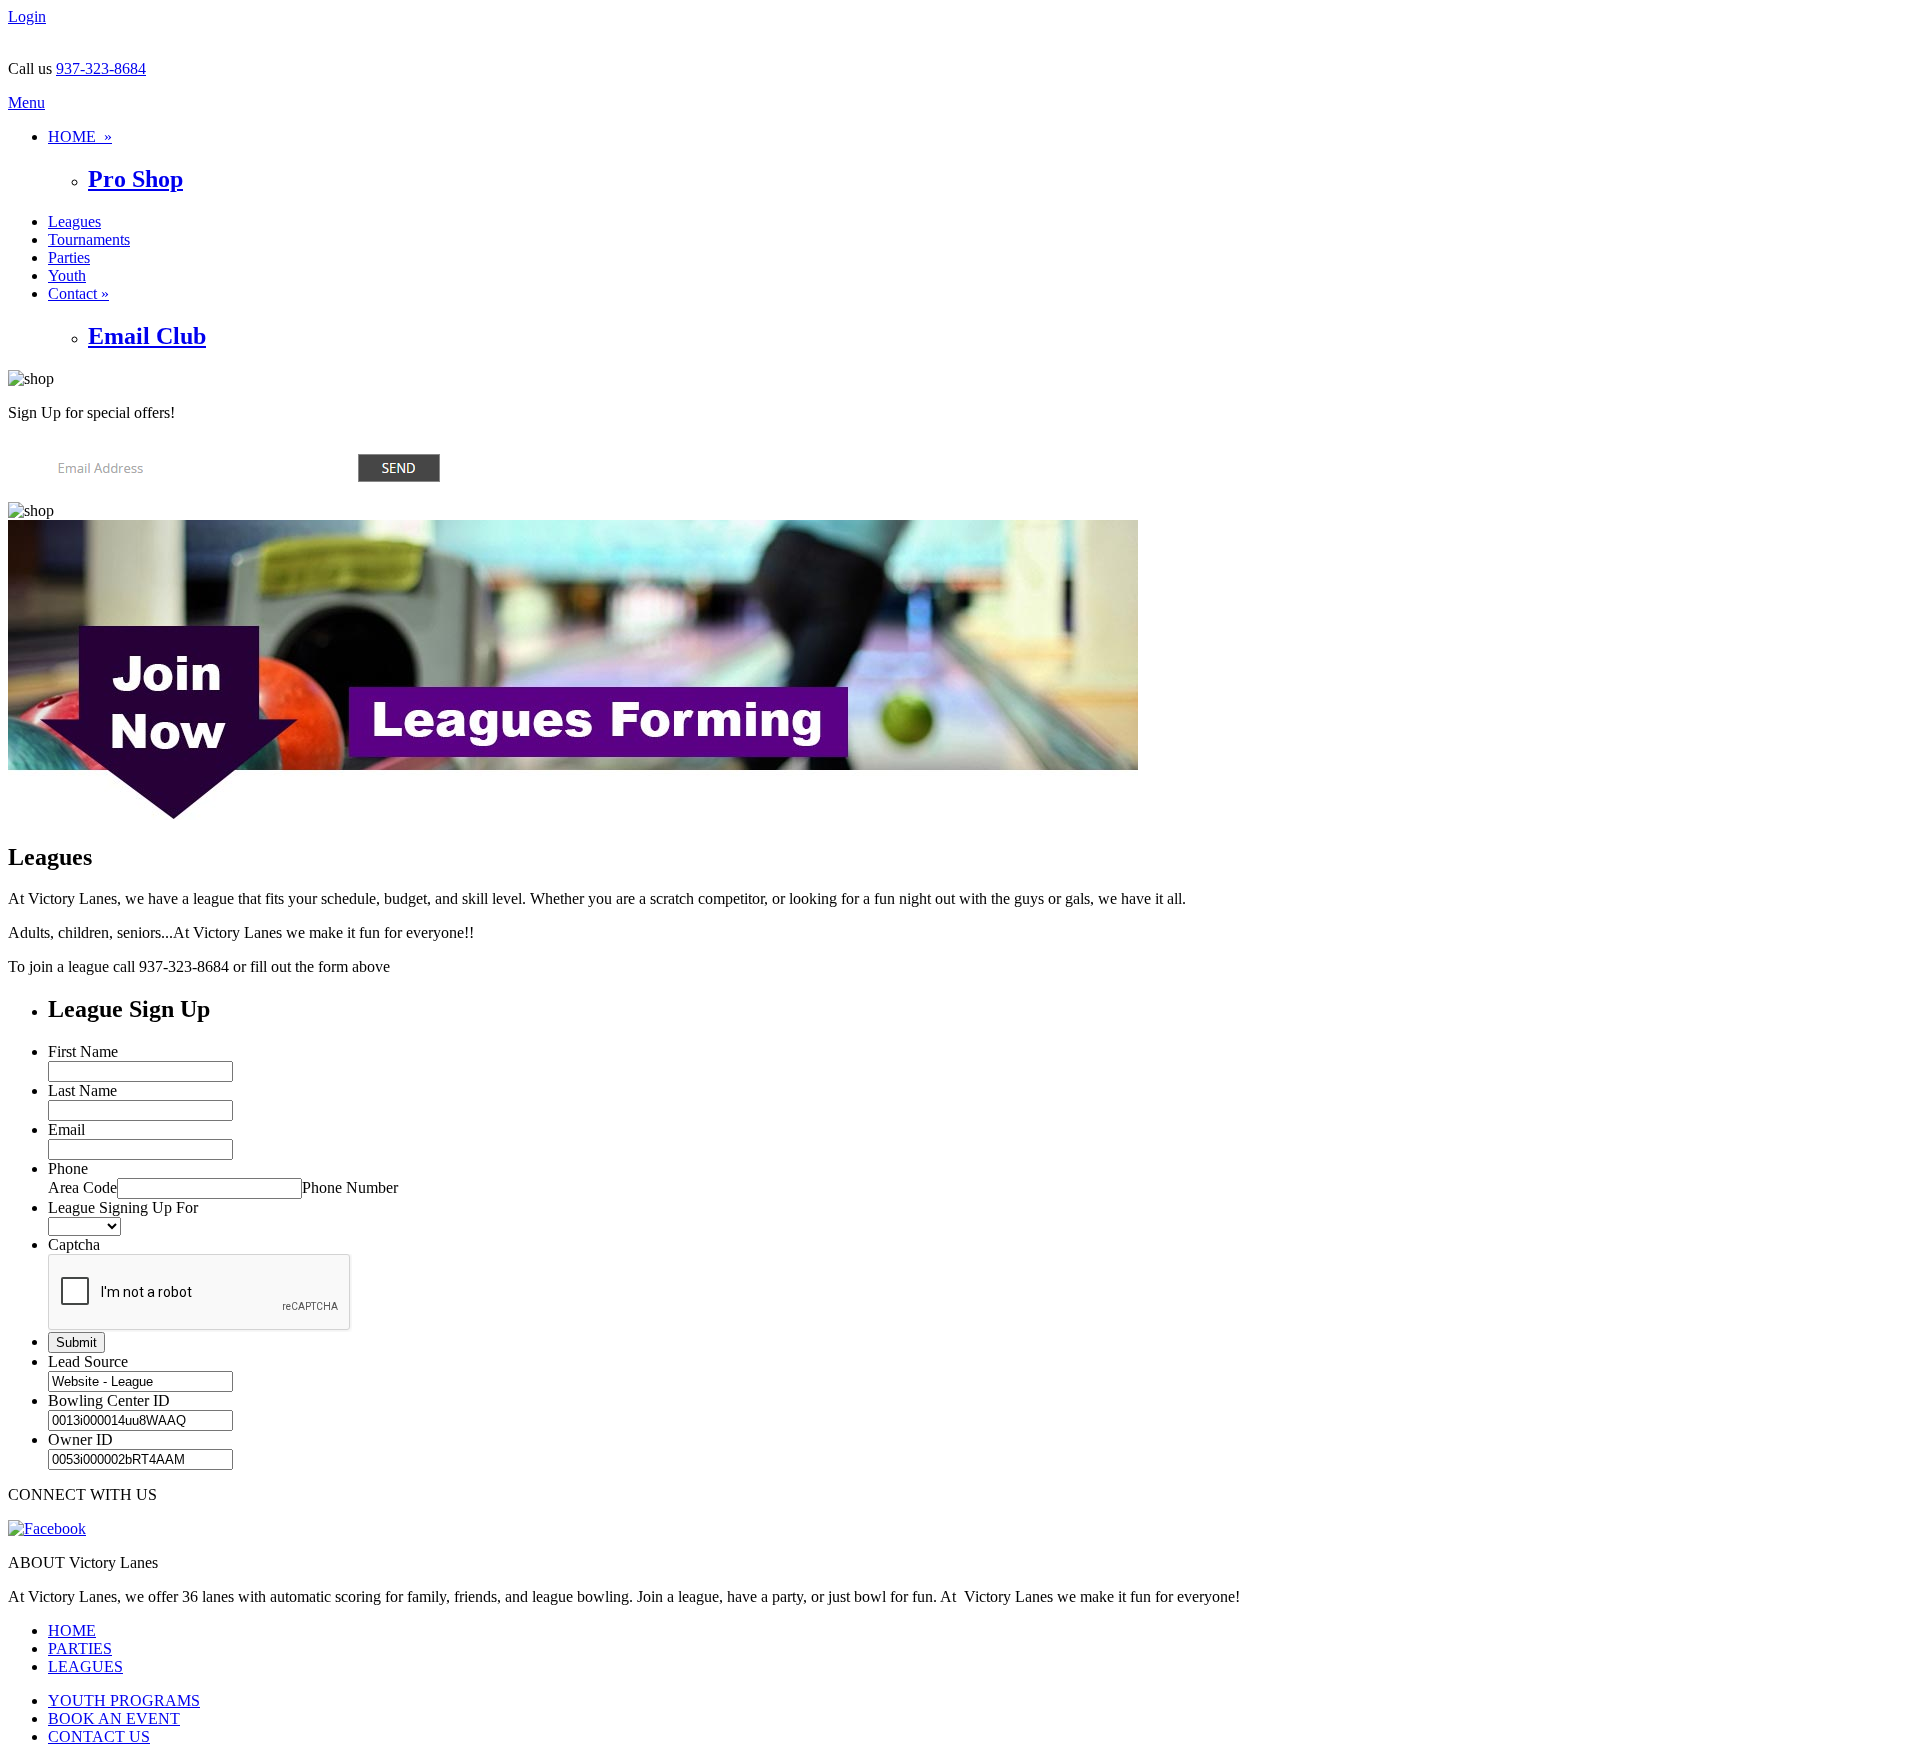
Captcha (74, 1244)
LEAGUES (85, 1666)
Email (66, 1129)
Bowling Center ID (109, 1400)
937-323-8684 (101, 68)
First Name (83, 1051)
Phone (68, 1168)
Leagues (74, 221)
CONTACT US (99, 1736)
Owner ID (80, 1439)
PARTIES (80, 1648)
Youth (67, 275)
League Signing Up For (123, 1207)
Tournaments (89, 239)
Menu (26, 102)
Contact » (78, 293)
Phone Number (350, 1187)
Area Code (82, 1187)
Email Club (147, 336)
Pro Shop (135, 179)
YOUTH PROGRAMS (124, 1700)
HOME (72, 1630)
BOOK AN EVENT (114, 1718)
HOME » (80, 136)
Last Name (82, 1090)
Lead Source (88, 1361)
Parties (69, 257)
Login (27, 16)
